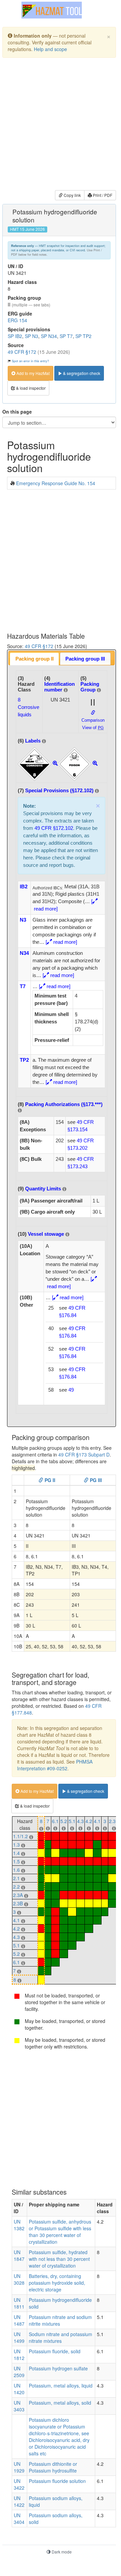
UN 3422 (19, 2484)
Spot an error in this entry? (30, 361)
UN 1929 (19, 2467)
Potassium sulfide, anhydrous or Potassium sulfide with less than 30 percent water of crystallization (60, 2232)
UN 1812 (19, 2355)
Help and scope (50, 49)
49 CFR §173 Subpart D (84, 1454)
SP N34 (49, 336)
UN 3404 (19, 2519)
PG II (49, 1480)
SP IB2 (15, 336)
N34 (24, 953)
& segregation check (81, 373)
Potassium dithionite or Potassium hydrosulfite (53, 2467)
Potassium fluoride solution (57, 2481)
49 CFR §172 (22, 352)
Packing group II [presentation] (35, 659)
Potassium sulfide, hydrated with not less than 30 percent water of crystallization (59, 2259)
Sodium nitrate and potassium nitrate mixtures (60, 2337)
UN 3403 (19, 2406)
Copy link (72, 195)
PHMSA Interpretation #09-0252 (55, 1765)
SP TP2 (83, 336)
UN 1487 (19, 2320)
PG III (95, 1480)
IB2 (24, 886)
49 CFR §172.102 (54, 828)
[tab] (34, 659)
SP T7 (66, 336)
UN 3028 (19, 2279)
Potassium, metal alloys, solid (60, 2403)
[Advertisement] (60, 125)
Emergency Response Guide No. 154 (56, 483)
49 (71, 1390)
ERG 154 (17, 320)
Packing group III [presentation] (85, 659)
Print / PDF (102, 195)
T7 (23, 986)
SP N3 (32, 336)
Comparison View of (93, 724)
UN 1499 (19, 2337)
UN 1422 (19, 2501)
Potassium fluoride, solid (55, 2351)
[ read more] (61, 942)
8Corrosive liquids (28, 707)
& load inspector (30, 388)
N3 (23, 920)
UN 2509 (19, 2372)
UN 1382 (19, 2225)
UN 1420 (19, 2389)
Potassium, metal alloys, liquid (61, 2385)
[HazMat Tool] (52, 10)
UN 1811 (19, 2303)
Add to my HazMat (33, 373)
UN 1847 (19, 2255)
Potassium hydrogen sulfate (58, 2368)
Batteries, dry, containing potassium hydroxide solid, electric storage (57, 2283)
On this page (17, 412)
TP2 (24, 1060)
